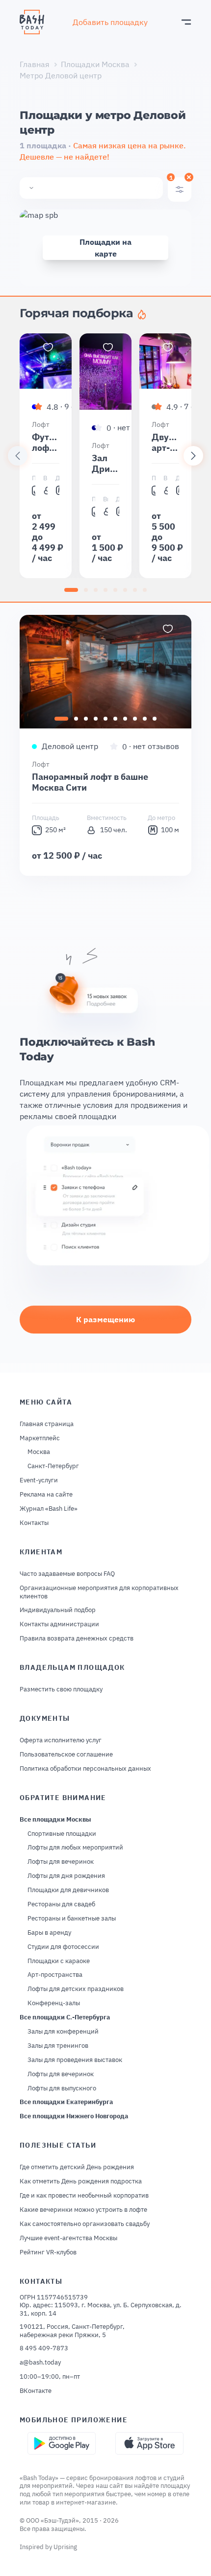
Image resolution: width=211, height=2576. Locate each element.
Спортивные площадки (62, 1834)
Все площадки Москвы (55, 1820)
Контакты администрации (59, 1624)
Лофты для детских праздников (76, 1989)
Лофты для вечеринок (61, 1862)
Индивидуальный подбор (58, 1610)
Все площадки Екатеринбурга (66, 2102)
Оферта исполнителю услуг (61, 1740)
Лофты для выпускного (62, 2088)
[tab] (71, 590)
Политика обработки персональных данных (85, 1769)
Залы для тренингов (58, 2046)
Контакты (34, 1523)
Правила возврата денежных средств (77, 1639)
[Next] (193, 456)
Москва (39, 1452)
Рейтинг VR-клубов (48, 2252)
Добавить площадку (110, 22)
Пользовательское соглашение (66, 1755)
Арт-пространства (55, 1975)
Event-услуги (39, 1480)
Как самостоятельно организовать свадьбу (85, 2224)
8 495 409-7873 (44, 2348)
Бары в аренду (49, 1933)
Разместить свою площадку (61, 1689)
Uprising (65, 2547)
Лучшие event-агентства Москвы (68, 2238)
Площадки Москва (95, 64)
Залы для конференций (63, 2032)
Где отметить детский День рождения (77, 2167)
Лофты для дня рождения (66, 1876)
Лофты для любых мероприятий (75, 1848)
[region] (105, 456)
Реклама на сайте (46, 1495)
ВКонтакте (36, 2391)
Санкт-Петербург (53, 1466)
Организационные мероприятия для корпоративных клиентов (99, 1592)
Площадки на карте (105, 248)
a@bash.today (40, 2363)
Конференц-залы (54, 2003)
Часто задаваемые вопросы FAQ (67, 1574)
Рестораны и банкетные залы (72, 1919)
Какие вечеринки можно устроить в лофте (83, 2210)
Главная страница (47, 1424)
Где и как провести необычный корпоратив (84, 2196)
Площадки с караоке (59, 1961)
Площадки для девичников (68, 1890)
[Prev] (18, 456)
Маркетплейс (40, 1438)
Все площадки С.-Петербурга (65, 2017)
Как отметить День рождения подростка (81, 2181)
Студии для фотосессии (63, 1947)
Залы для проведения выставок (75, 2060)
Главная (35, 64)
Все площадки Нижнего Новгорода (74, 2116)
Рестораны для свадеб (61, 1904)
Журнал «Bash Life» (49, 1509)
